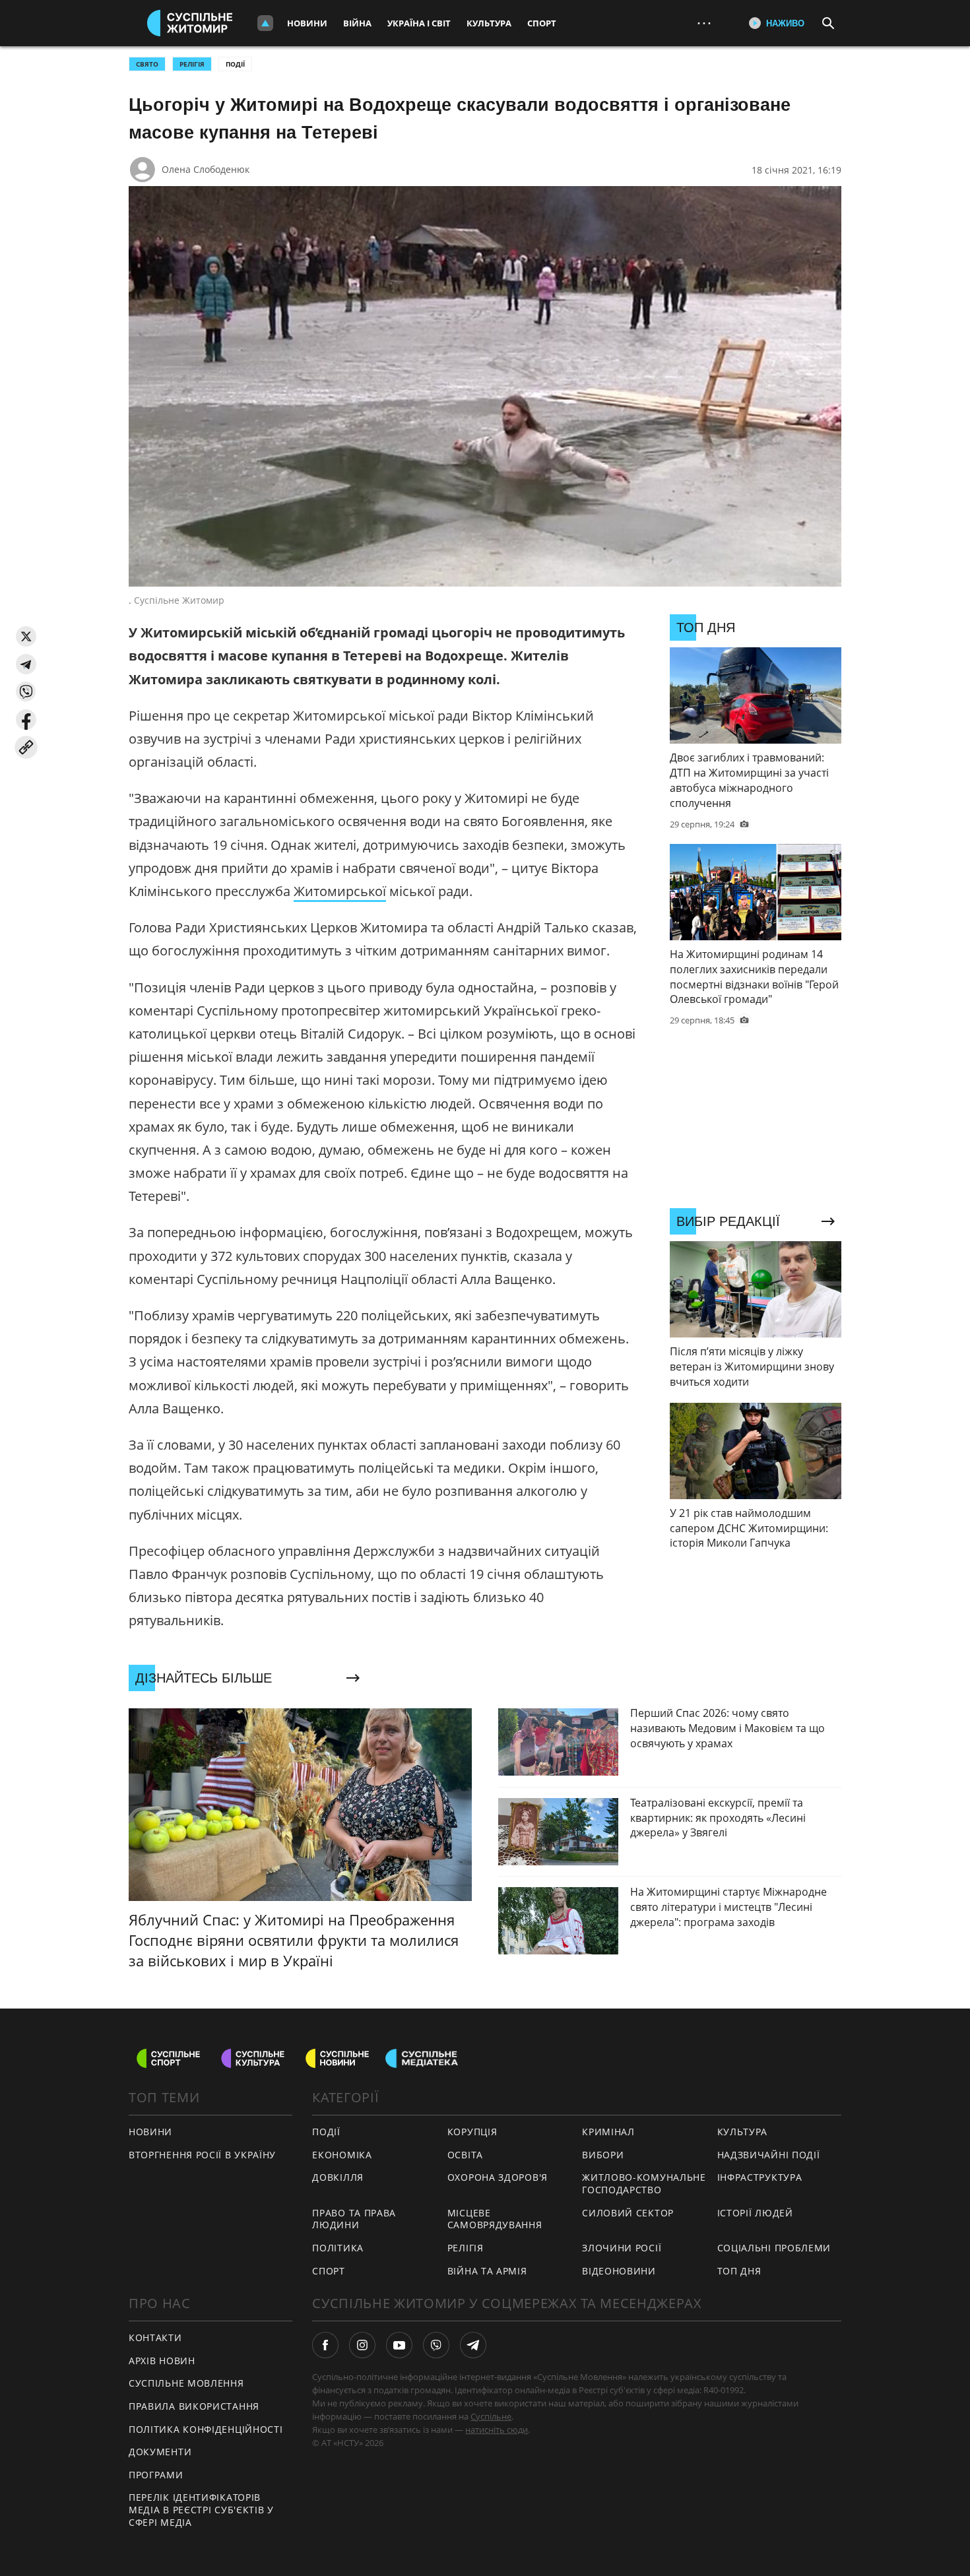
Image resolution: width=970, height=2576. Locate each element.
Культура (489, 23)
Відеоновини (619, 2271)
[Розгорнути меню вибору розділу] (265, 23)
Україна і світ (419, 23)
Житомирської (340, 891)
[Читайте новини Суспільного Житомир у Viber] (436, 2345)
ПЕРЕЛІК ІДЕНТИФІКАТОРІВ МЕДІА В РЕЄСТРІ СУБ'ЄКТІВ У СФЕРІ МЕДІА (201, 2509)
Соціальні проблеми (774, 2248)
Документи (160, 2452)
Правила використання (194, 2406)
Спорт (542, 23)
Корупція (472, 2132)
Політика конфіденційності (206, 2429)
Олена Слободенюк (206, 169)
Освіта (465, 2155)
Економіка (342, 2155)
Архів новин (162, 2361)
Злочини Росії (622, 2248)
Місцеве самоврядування (495, 2219)
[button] (26, 636)
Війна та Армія (487, 2271)
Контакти (155, 2337)
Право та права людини (354, 2219)
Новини (307, 23)
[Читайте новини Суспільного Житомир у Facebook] (325, 2345)
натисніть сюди (497, 2430)
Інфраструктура (760, 2177)
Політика (338, 2248)
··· (704, 23)
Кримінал (608, 2132)
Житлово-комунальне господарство (644, 2183)
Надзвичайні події (769, 2155)
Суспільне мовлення (186, 2383)
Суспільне (491, 2416)
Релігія (466, 2248)
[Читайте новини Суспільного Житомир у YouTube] (399, 2345)
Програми (156, 2475)
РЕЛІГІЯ (192, 64)
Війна (357, 23)
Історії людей (755, 2213)
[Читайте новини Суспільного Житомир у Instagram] (362, 2345)
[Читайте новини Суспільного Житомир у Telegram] (473, 2345)
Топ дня (739, 2271)
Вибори (603, 2155)
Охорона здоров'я (498, 2177)
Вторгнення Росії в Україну (202, 2155)
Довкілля (338, 2177)
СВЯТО (147, 64)
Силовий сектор (628, 2213)
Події (235, 64)
